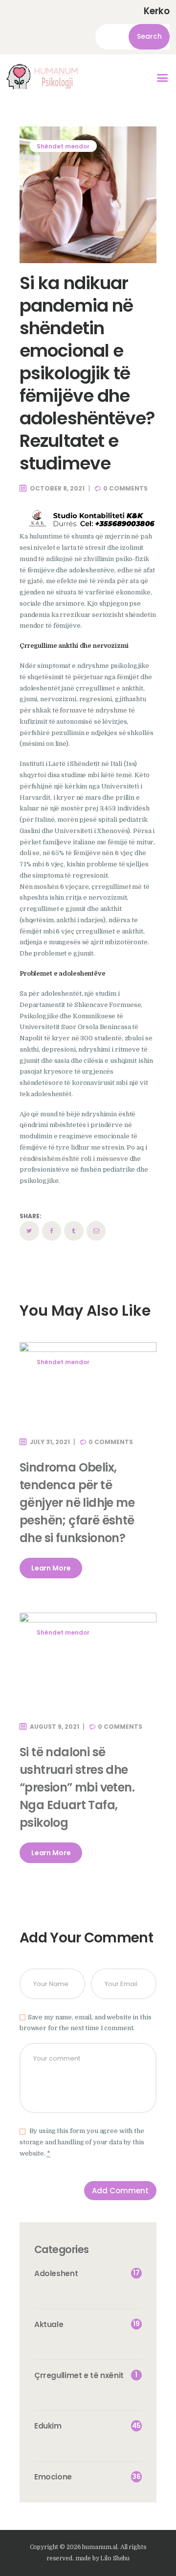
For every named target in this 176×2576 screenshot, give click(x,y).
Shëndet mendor (63, 146)
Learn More (51, 1568)
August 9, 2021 (55, 1727)
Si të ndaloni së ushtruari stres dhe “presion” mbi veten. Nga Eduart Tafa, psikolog (77, 1787)
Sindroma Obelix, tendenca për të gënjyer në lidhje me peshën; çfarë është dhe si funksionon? (77, 1503)
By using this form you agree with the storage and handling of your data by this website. (82, 2142)
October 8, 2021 (57, 488)
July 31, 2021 (50, 1442)
